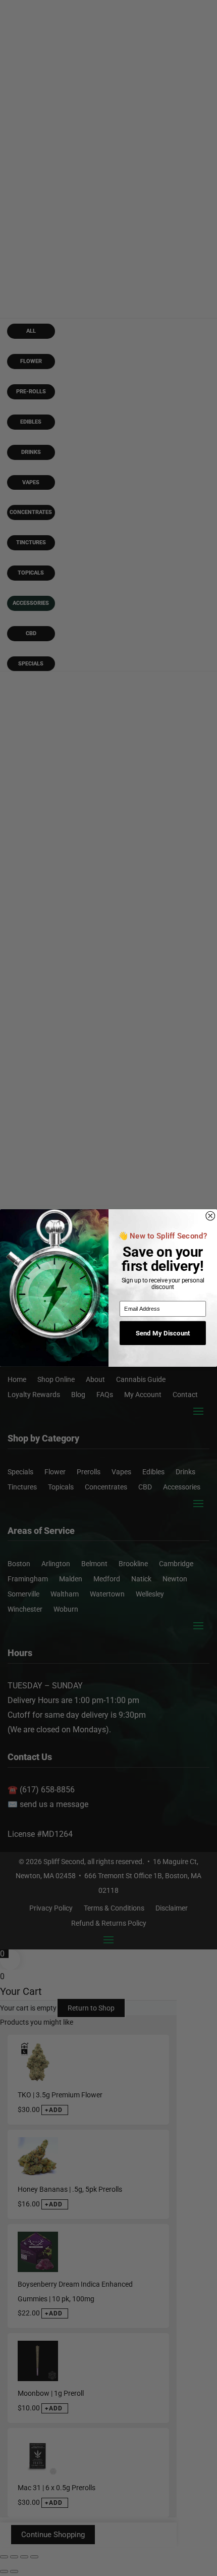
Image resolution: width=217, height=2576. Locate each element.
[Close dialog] (210, 1216)
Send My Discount (163, 1333)
